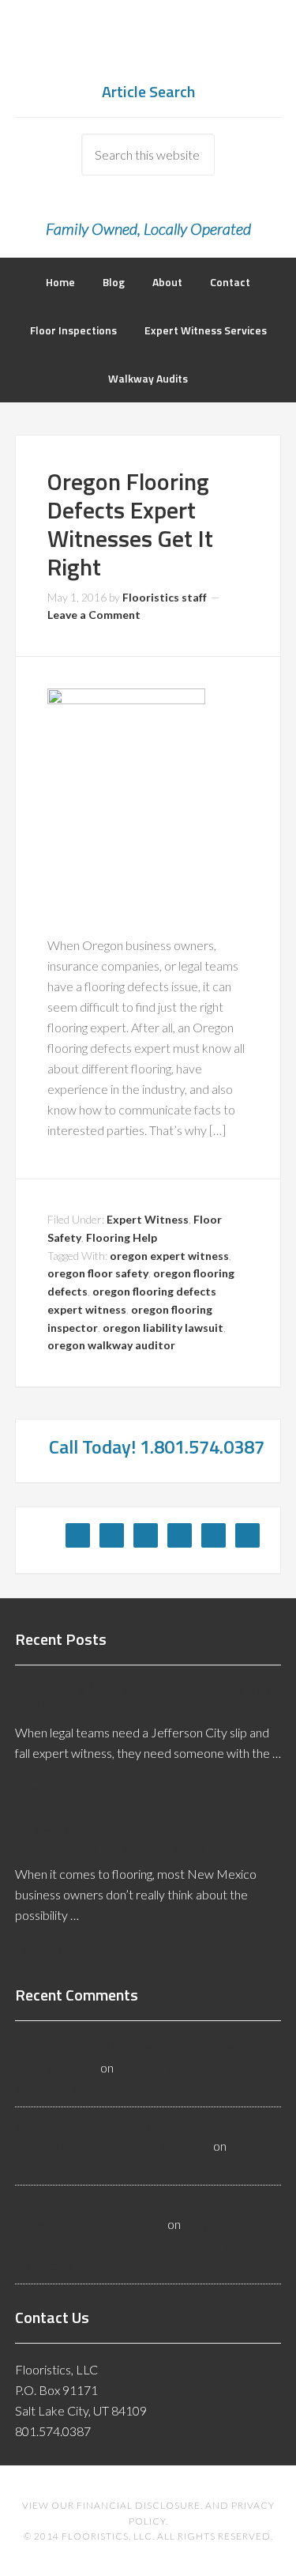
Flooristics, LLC (148, 47)
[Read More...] (56, 1789)
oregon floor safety (98, 1273)
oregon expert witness (169, 1256)
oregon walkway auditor (111, 1345)
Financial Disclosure (139, 2505)
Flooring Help (122, 1237)
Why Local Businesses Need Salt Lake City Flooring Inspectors (127, 2244)
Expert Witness (148, 1219)
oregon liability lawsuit (163, 1328)
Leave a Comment (94, 615)
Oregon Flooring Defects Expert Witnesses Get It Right (130, 524)
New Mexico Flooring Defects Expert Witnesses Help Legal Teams (142, 1839)
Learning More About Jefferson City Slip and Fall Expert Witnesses (152, 1697)
